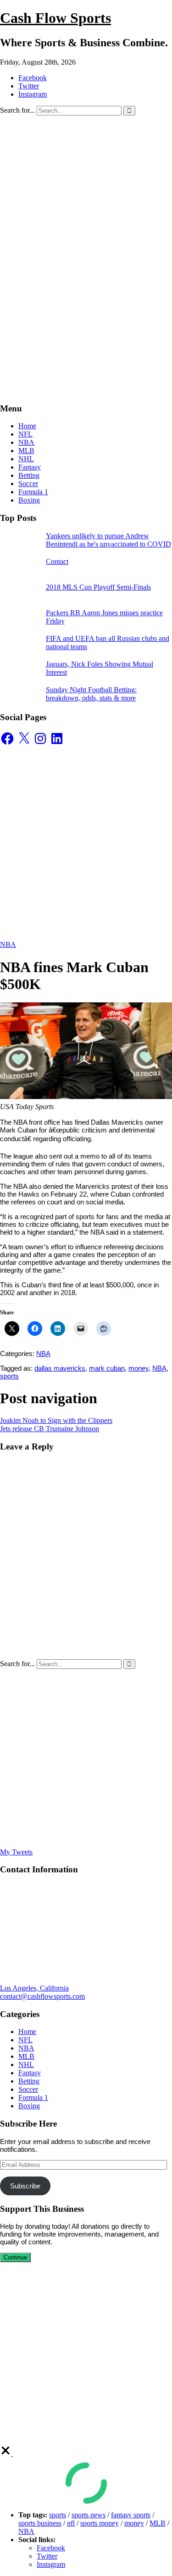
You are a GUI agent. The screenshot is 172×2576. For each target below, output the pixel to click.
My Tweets (16, 1852)
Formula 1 (33, 492)
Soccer (28, 484)
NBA (26, 442)
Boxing (29, 500)
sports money (100, 2523)
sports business (40, 2523)
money (139, 1368)
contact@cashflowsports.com (42, 1996)
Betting (29, 475)
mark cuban (107, 1368)
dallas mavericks (60, 1368)
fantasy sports (131, 2515)
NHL (26, 459)
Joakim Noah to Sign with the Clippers (56, 1420)
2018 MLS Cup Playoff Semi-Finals (98, 587)
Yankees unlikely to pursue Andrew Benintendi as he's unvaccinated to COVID (108, 540)
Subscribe (25, 2186)
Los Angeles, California (34, 1988)
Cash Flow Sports (55, 18)
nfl (71, 2523)
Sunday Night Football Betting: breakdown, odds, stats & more (91, 694)
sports (9, 1376)
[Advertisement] (86, 309)
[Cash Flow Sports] (86, 214)
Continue (15, 2257)
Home (27, 426)
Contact (57, 561)
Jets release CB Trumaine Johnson (50, 1429)
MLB (26, 451)
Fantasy (30, 467)
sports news (89, 2515)
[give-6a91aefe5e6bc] (6, 2453)
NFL (25, 434)
